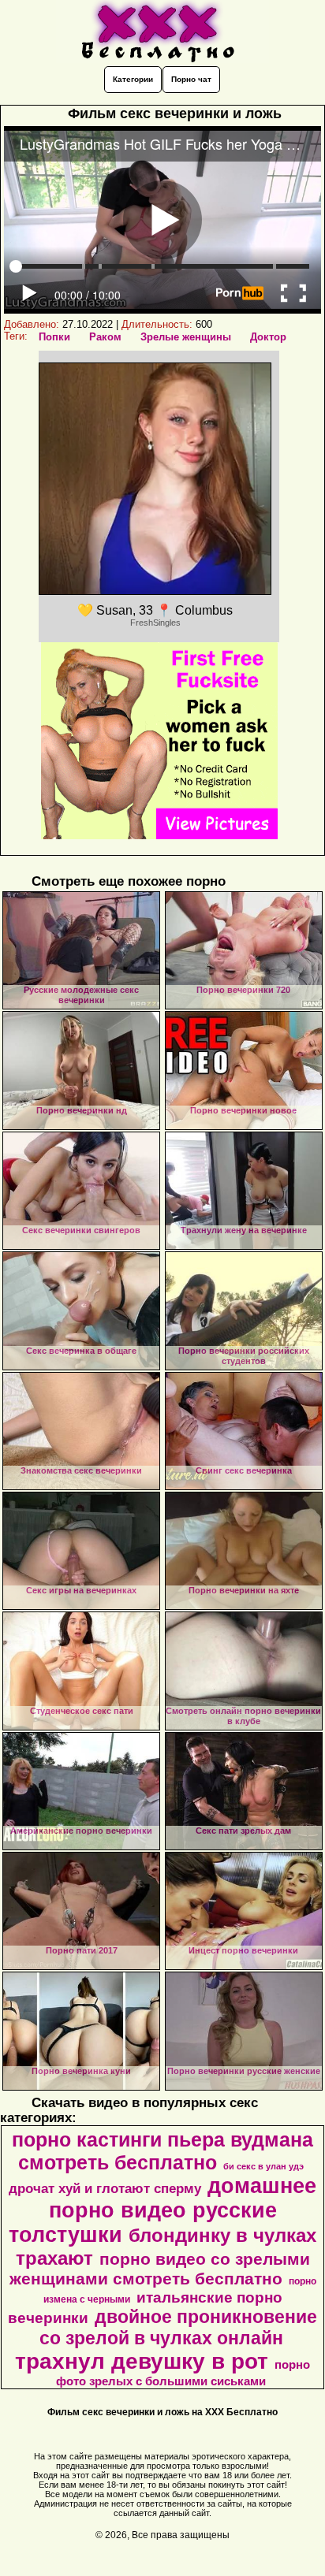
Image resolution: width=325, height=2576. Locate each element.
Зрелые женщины (186, 337)
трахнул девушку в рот (142, 2361)
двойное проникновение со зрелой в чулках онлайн (179, 2327)
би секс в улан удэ (263, 2166)
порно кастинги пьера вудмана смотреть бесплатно (162, 2151)
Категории (133, 79)
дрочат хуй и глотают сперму (105, 2188)
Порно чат (191, 79)
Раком (105, 337)
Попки (54, 337)
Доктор (268, 337)
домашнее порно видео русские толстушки (162, 2210)
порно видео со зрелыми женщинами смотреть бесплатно (160, 2269)
